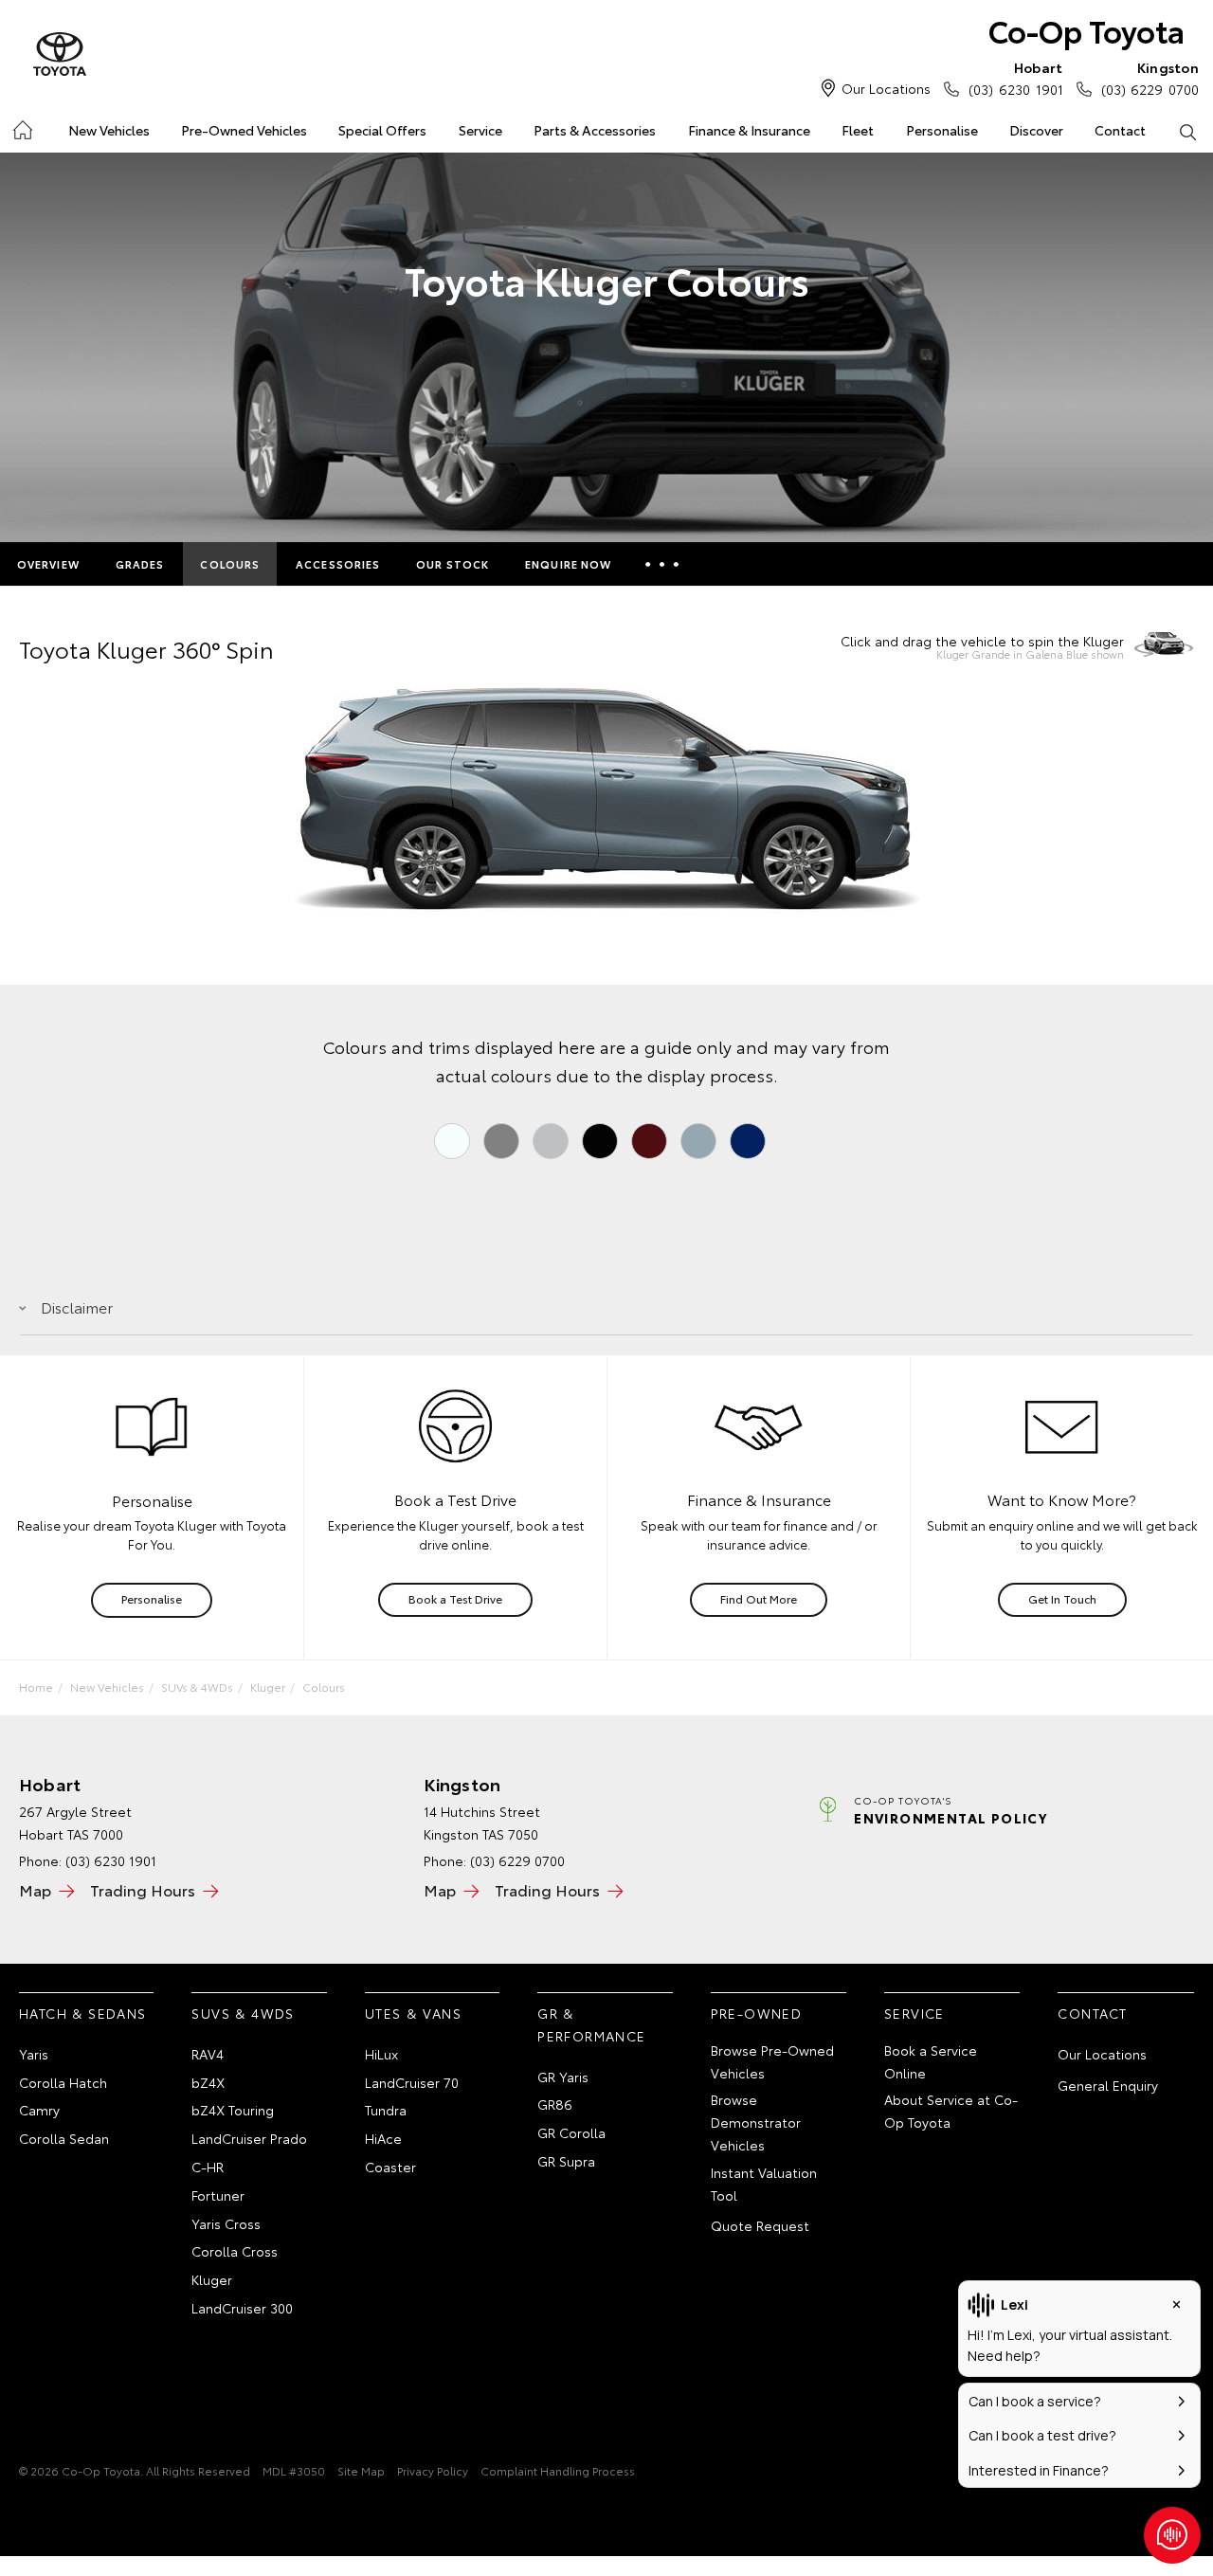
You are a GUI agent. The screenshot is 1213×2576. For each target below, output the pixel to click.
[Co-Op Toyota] (60, 55)
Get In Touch (1062, 1598)
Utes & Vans (413, 2013)
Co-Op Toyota (1086, 30)
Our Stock (453, 564)
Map (35, 1889)
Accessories (338, 564)
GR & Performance (591, 2024)
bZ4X (208, 2082)
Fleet (858, 130)
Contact (1120, 130)
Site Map (361, 2470)
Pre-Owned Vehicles (244, 130)
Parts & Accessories (595, 130)
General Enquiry (1108, 2085)
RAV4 (208, 2054)
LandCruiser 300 (242, 2308)
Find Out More (759, 1598)
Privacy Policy (433, 2470)
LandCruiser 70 (412, 2082)
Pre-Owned (757, 2013)
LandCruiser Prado (249, 2138)
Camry (39, 2110)
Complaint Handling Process (558, 2470)
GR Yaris (563, 2077)
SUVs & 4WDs (197, 1687)
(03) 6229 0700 (1150, 78)
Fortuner (218, 2195)
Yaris (34, 2054)
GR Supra (566, 2161)
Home (21, 127)
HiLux (381, 2054)
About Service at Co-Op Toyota (951, 2111)
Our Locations (886, 88)
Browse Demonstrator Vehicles (756, 2122)
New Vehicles (109, 130)
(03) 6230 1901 (1015, 78)
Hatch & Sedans (83, 2013)
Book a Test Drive (455, 1598)
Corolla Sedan (64, 2138)
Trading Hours (143, 1889)
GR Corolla (571, 2132)
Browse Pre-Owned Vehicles (772, 2061)
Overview (48, 564)
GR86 (555, 2104)
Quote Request (760, 2225)
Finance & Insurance (749, 130)
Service (480, 130)
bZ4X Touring (233, 2110)
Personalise (942, 130)
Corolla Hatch (63, 2082)
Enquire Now (568, 564)
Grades (140, 564)
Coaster (390, 2167)
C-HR (208, 2167)
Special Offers (382, 130)
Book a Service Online (931, 2061)
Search (1188, 131)
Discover (1036, 130)
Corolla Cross (235, 2251)
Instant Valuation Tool (764, 2184)
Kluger (268, 1687)
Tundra (386, 2110)
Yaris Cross (226, 2223)
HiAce (383, 2138)
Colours (230, 564)
